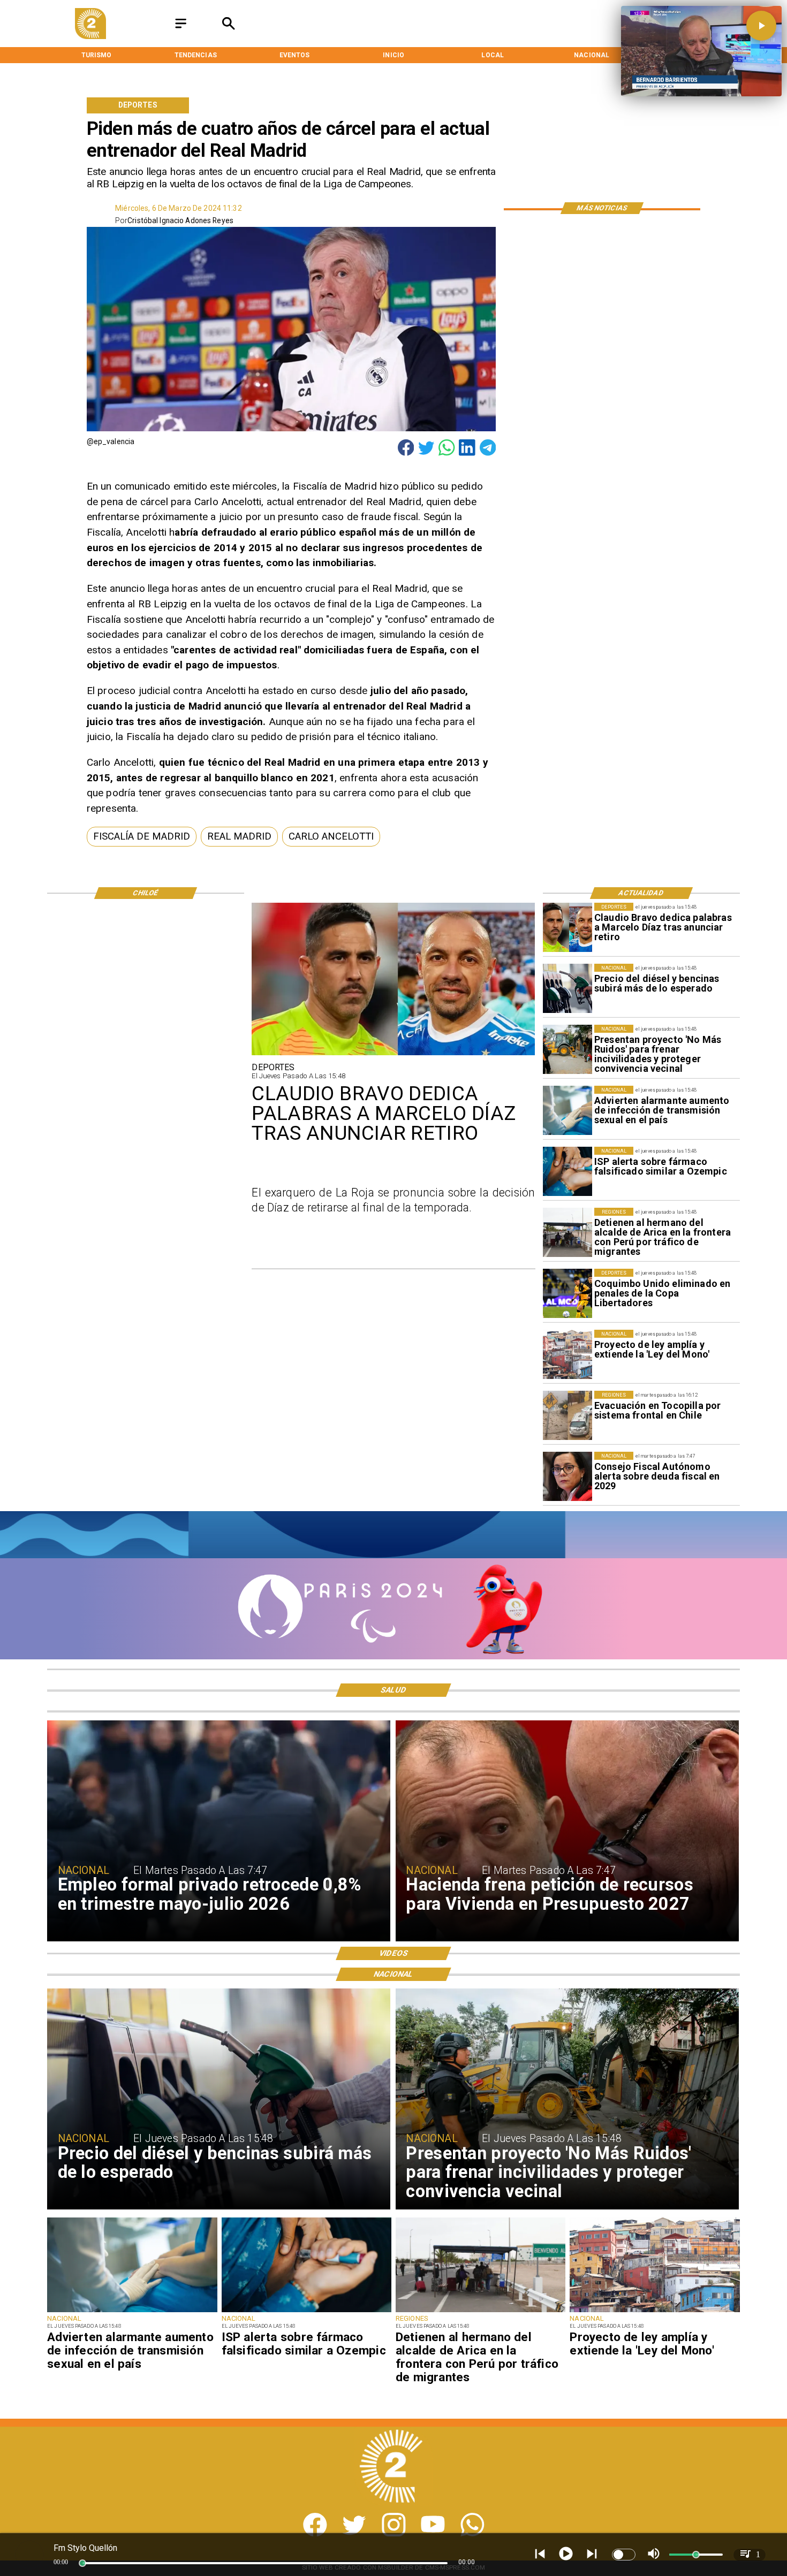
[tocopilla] (567, 1415)
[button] (142, 837)
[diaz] (567, 927)
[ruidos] (567, 1049)
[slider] (82, 2563)
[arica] (567, 1232)
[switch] (624, 2555)
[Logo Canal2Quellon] (90, 36)
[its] (567, 1110)
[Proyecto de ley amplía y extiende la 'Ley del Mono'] (567, 1354)
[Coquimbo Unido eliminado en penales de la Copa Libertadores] (567, 1293)
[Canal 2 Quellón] (181, 29)
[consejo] (567, 1476)
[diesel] (567, 988)
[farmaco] (567, 1171)
